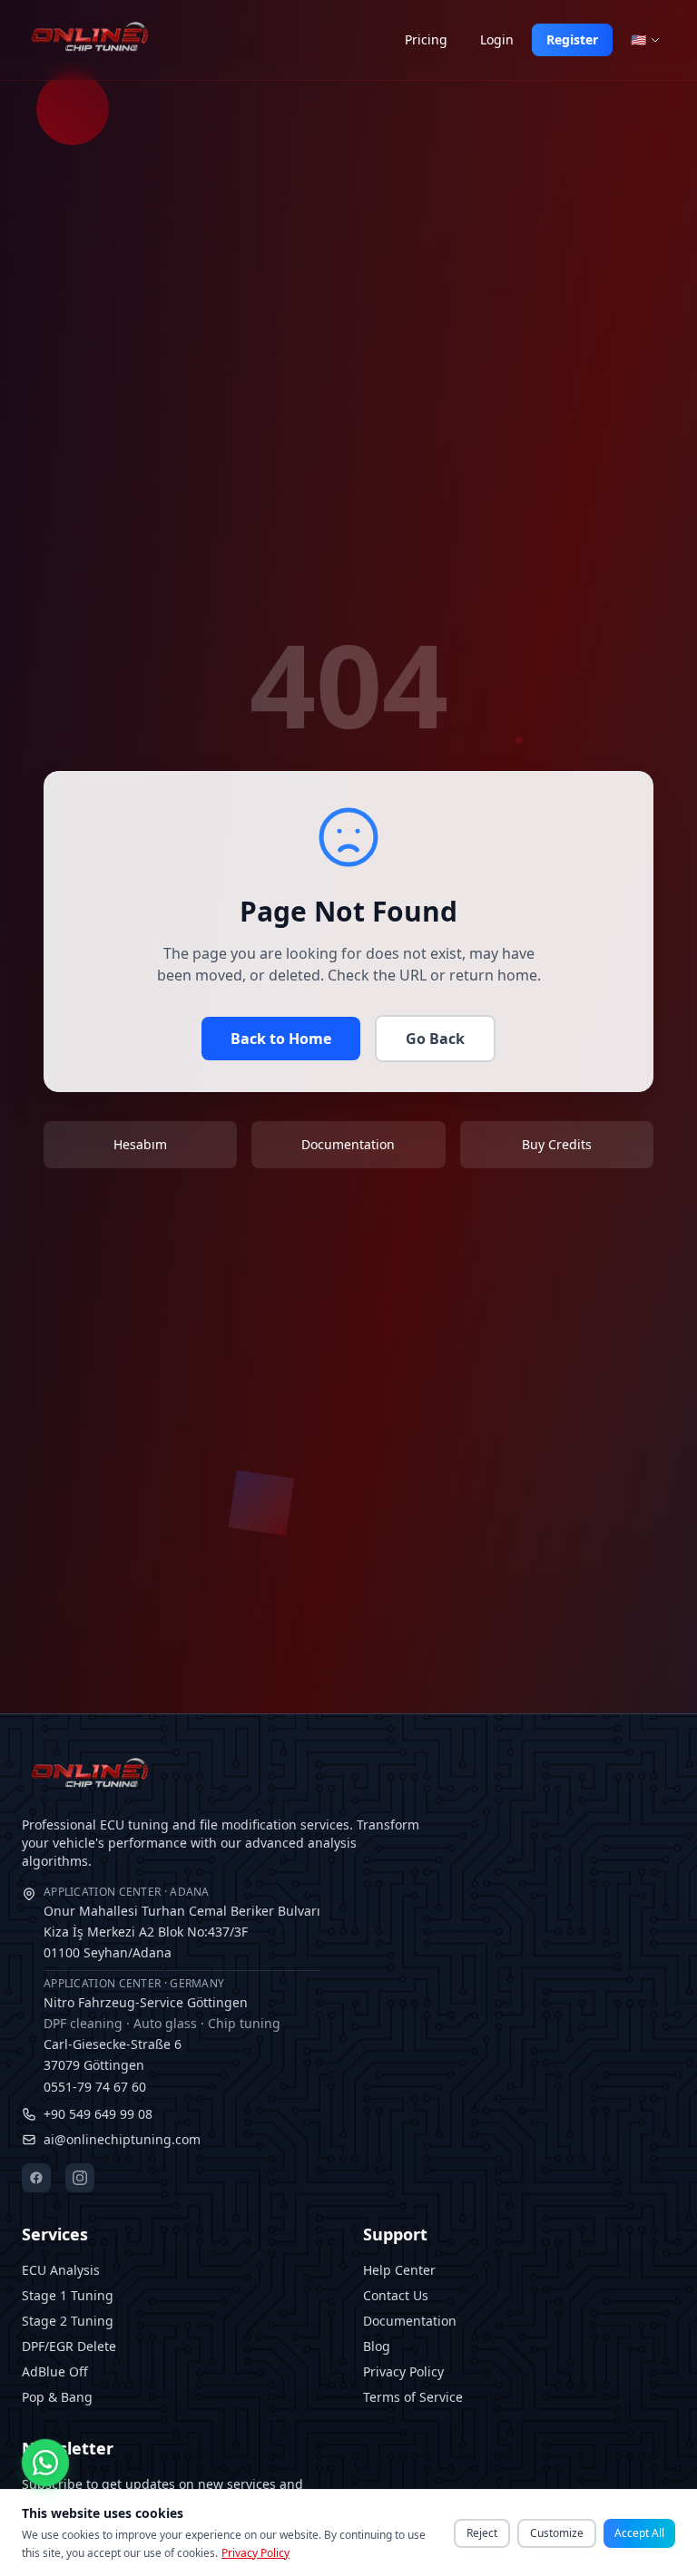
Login (497, 39)
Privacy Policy (403, 2371)
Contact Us (396, 2295)
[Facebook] (36, 2178)
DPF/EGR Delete (69, 2346)
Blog (377, 2346)
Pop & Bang (57, 2397)
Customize (557, 2533)
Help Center (399, 2270)
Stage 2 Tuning (68, 2321)
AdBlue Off (55, 2371)
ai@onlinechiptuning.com (122, 2139)
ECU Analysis (61, 2270)
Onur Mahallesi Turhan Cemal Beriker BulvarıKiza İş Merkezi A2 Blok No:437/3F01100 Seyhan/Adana (182, 1923)
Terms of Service (413, 2397)
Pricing (426, 39)
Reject (482, 2533)
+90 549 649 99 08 (98, 2114)
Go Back (435, 1039)
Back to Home (281, 1039)
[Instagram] (80, 2178)
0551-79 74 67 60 (95, 2087)
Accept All (639, 2533)
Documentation (410, 2321)
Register (572, 39)
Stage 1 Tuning (68, 2295)
